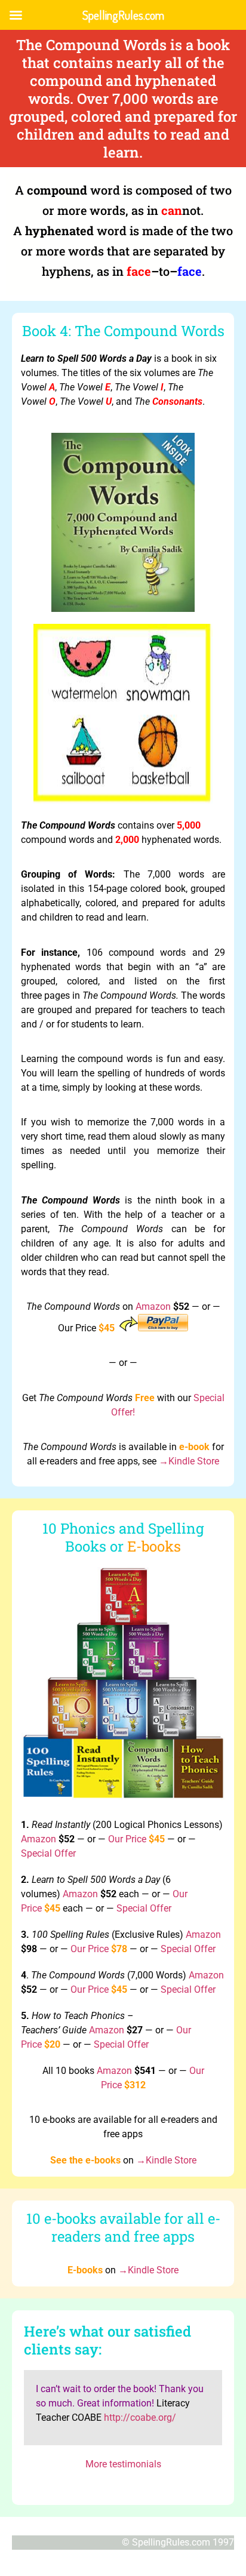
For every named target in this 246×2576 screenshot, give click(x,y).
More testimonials (123, 2464)
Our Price (127, 1839)
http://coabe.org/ (140, 2417)
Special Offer (48, 1853)
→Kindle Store (189, 1461)
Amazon (153, 1307)
